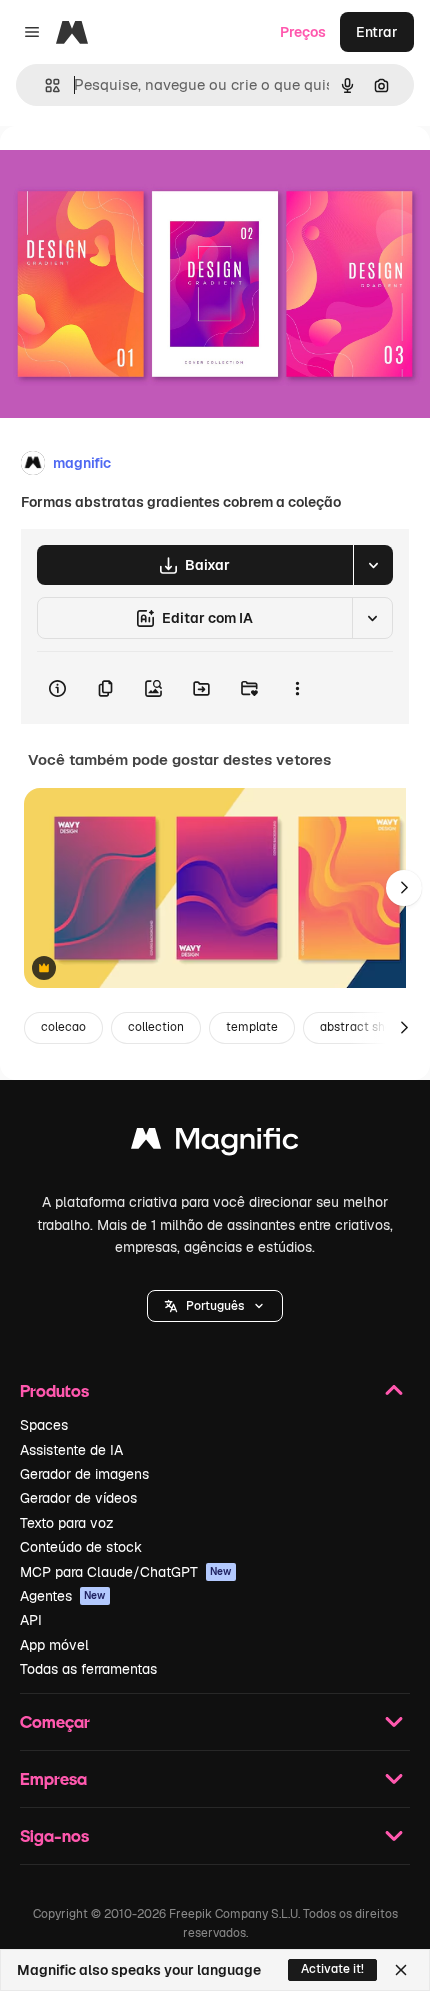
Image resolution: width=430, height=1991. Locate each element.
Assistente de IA (71, 1450)
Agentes (63, 1596)
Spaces (44, 1425)
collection (156, 1027)
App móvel (54, 1645)
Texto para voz (67, 1523)
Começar (55, 1721)
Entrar (377, 32)
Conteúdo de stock (81, 1547)
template (252, 1027)
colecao (63, 1027)
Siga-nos (54, 1835)
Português (215, 1306)
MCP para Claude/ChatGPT (126, 1572)
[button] (215, 1306)
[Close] (401, 1970)
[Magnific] (215, 1143)
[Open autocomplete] (44, 85)
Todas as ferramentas (88, 1669)
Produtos (54, 1390)
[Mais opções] (297, 688)
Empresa (53, 1778)
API (31, 1620)
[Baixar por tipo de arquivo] (373, 565)
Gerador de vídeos (78, 1498)
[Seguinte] (404, 888)
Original (128, 171)
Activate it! (332, 1969)
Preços (303, 32)
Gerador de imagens (84, 1474)
